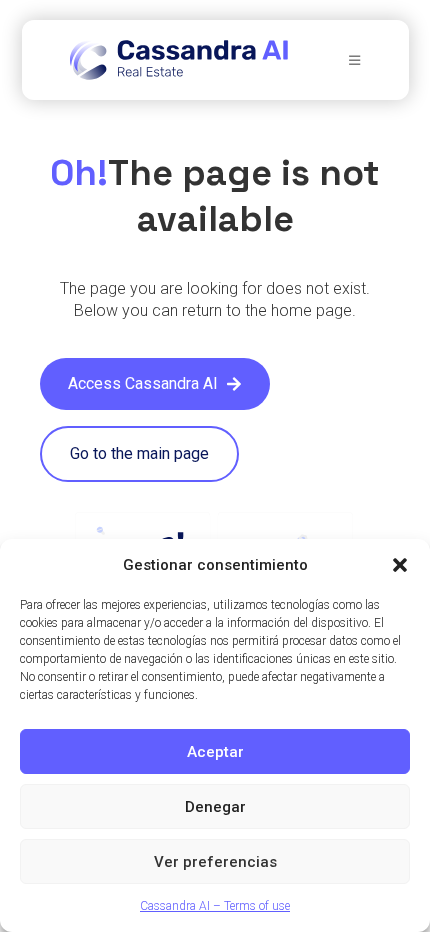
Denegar (215, 807)
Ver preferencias (215, 862)
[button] (400, 565)
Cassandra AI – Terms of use (215, 906)
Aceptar (215, 752)
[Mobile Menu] (355, 60)
